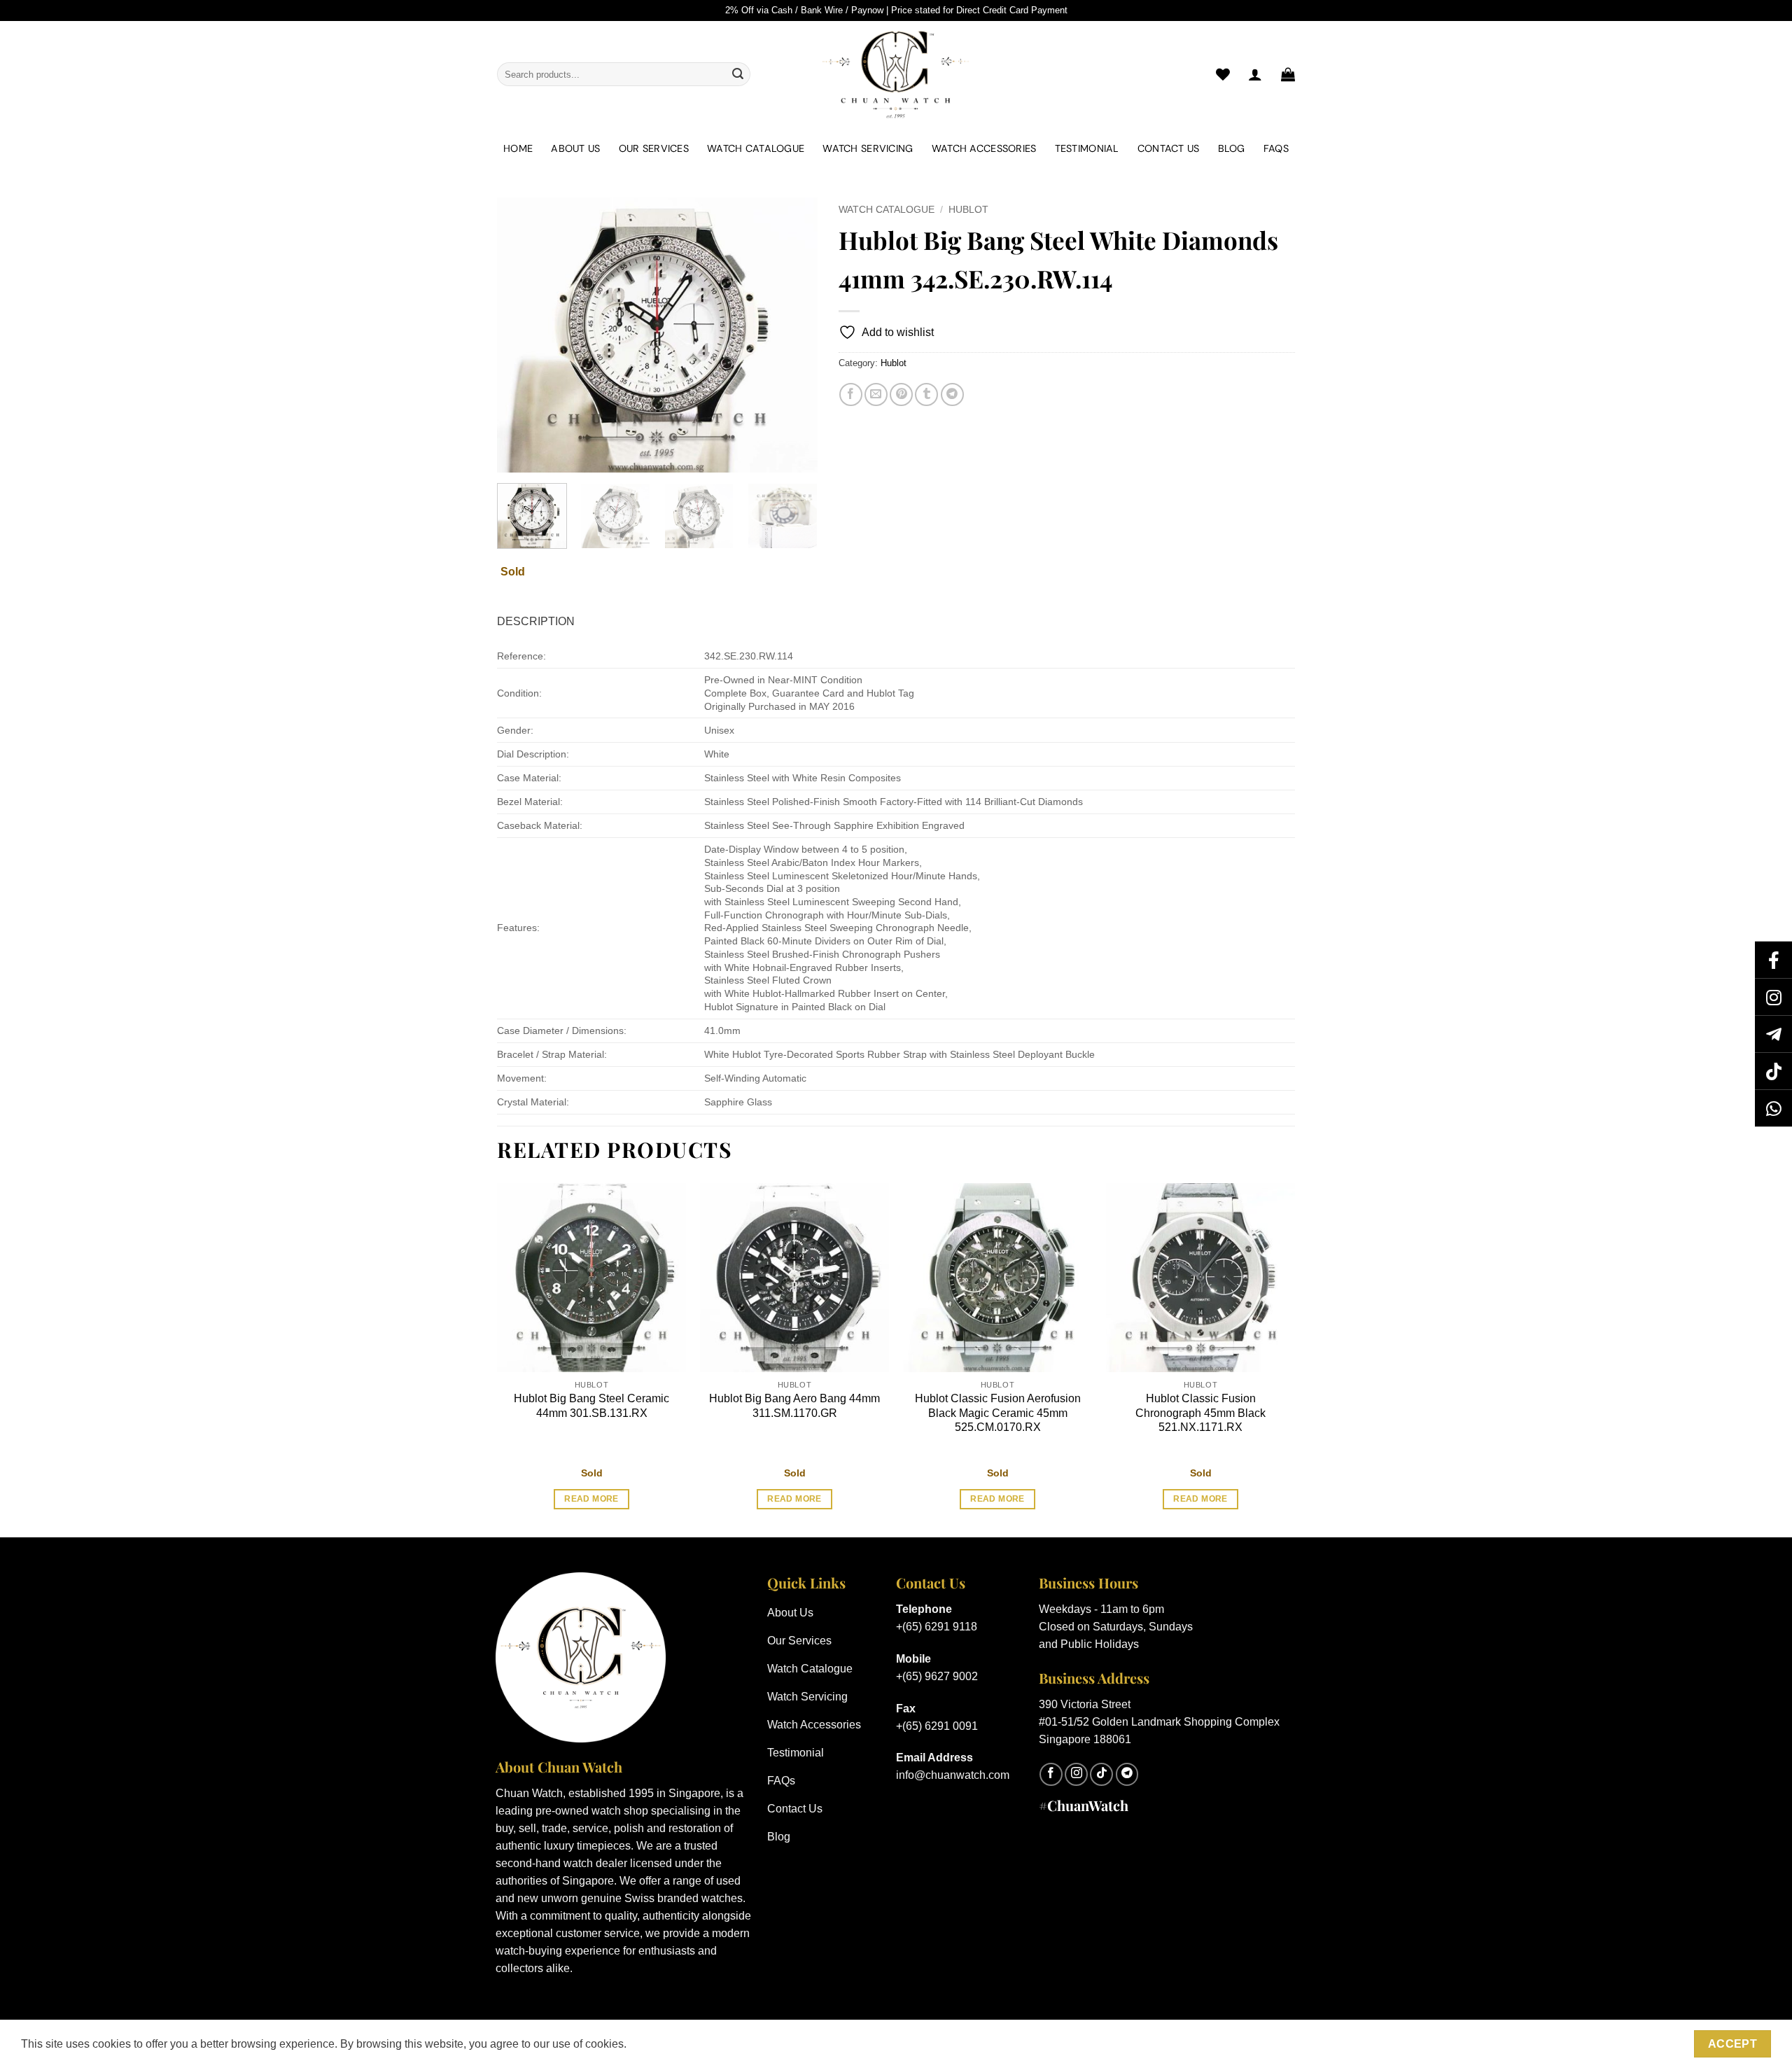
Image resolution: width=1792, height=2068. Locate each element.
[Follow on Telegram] (1127, 1774)
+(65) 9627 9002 (937, 1676)
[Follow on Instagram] (1076, 1774)
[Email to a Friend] (876, 394)
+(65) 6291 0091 (937, 1726)
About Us (575, 148)
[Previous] (521, 335)
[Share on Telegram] (952, 394)
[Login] (1255, 74)
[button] (1288, 74)
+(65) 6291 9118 (937, 1627)
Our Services (654, 148)
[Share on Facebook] (851, 394)
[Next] (793, 335)
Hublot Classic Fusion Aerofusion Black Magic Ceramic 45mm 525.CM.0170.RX (998, 1413)
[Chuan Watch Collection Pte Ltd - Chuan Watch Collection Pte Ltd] (896, 74)
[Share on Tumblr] (926, 394)
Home (518, 148)
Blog (1232, 148)
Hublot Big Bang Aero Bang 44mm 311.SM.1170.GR (794, 1406)
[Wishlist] (1223, 74)
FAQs (1276, 148)
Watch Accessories (984, 148)
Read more (591, 1499)
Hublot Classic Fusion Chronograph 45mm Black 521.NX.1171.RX (1200, 1413)
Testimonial (1087, 148)
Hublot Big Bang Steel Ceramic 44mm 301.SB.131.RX (591, 1406)
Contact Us (1169, 148)
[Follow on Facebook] (1051, 1774)
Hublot (968, 210)
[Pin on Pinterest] (901, 394)
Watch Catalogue (756, 148)
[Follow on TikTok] (1101, 1774)
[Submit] (738, 74)
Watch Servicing (868, 148)
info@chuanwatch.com (953, 1775)
